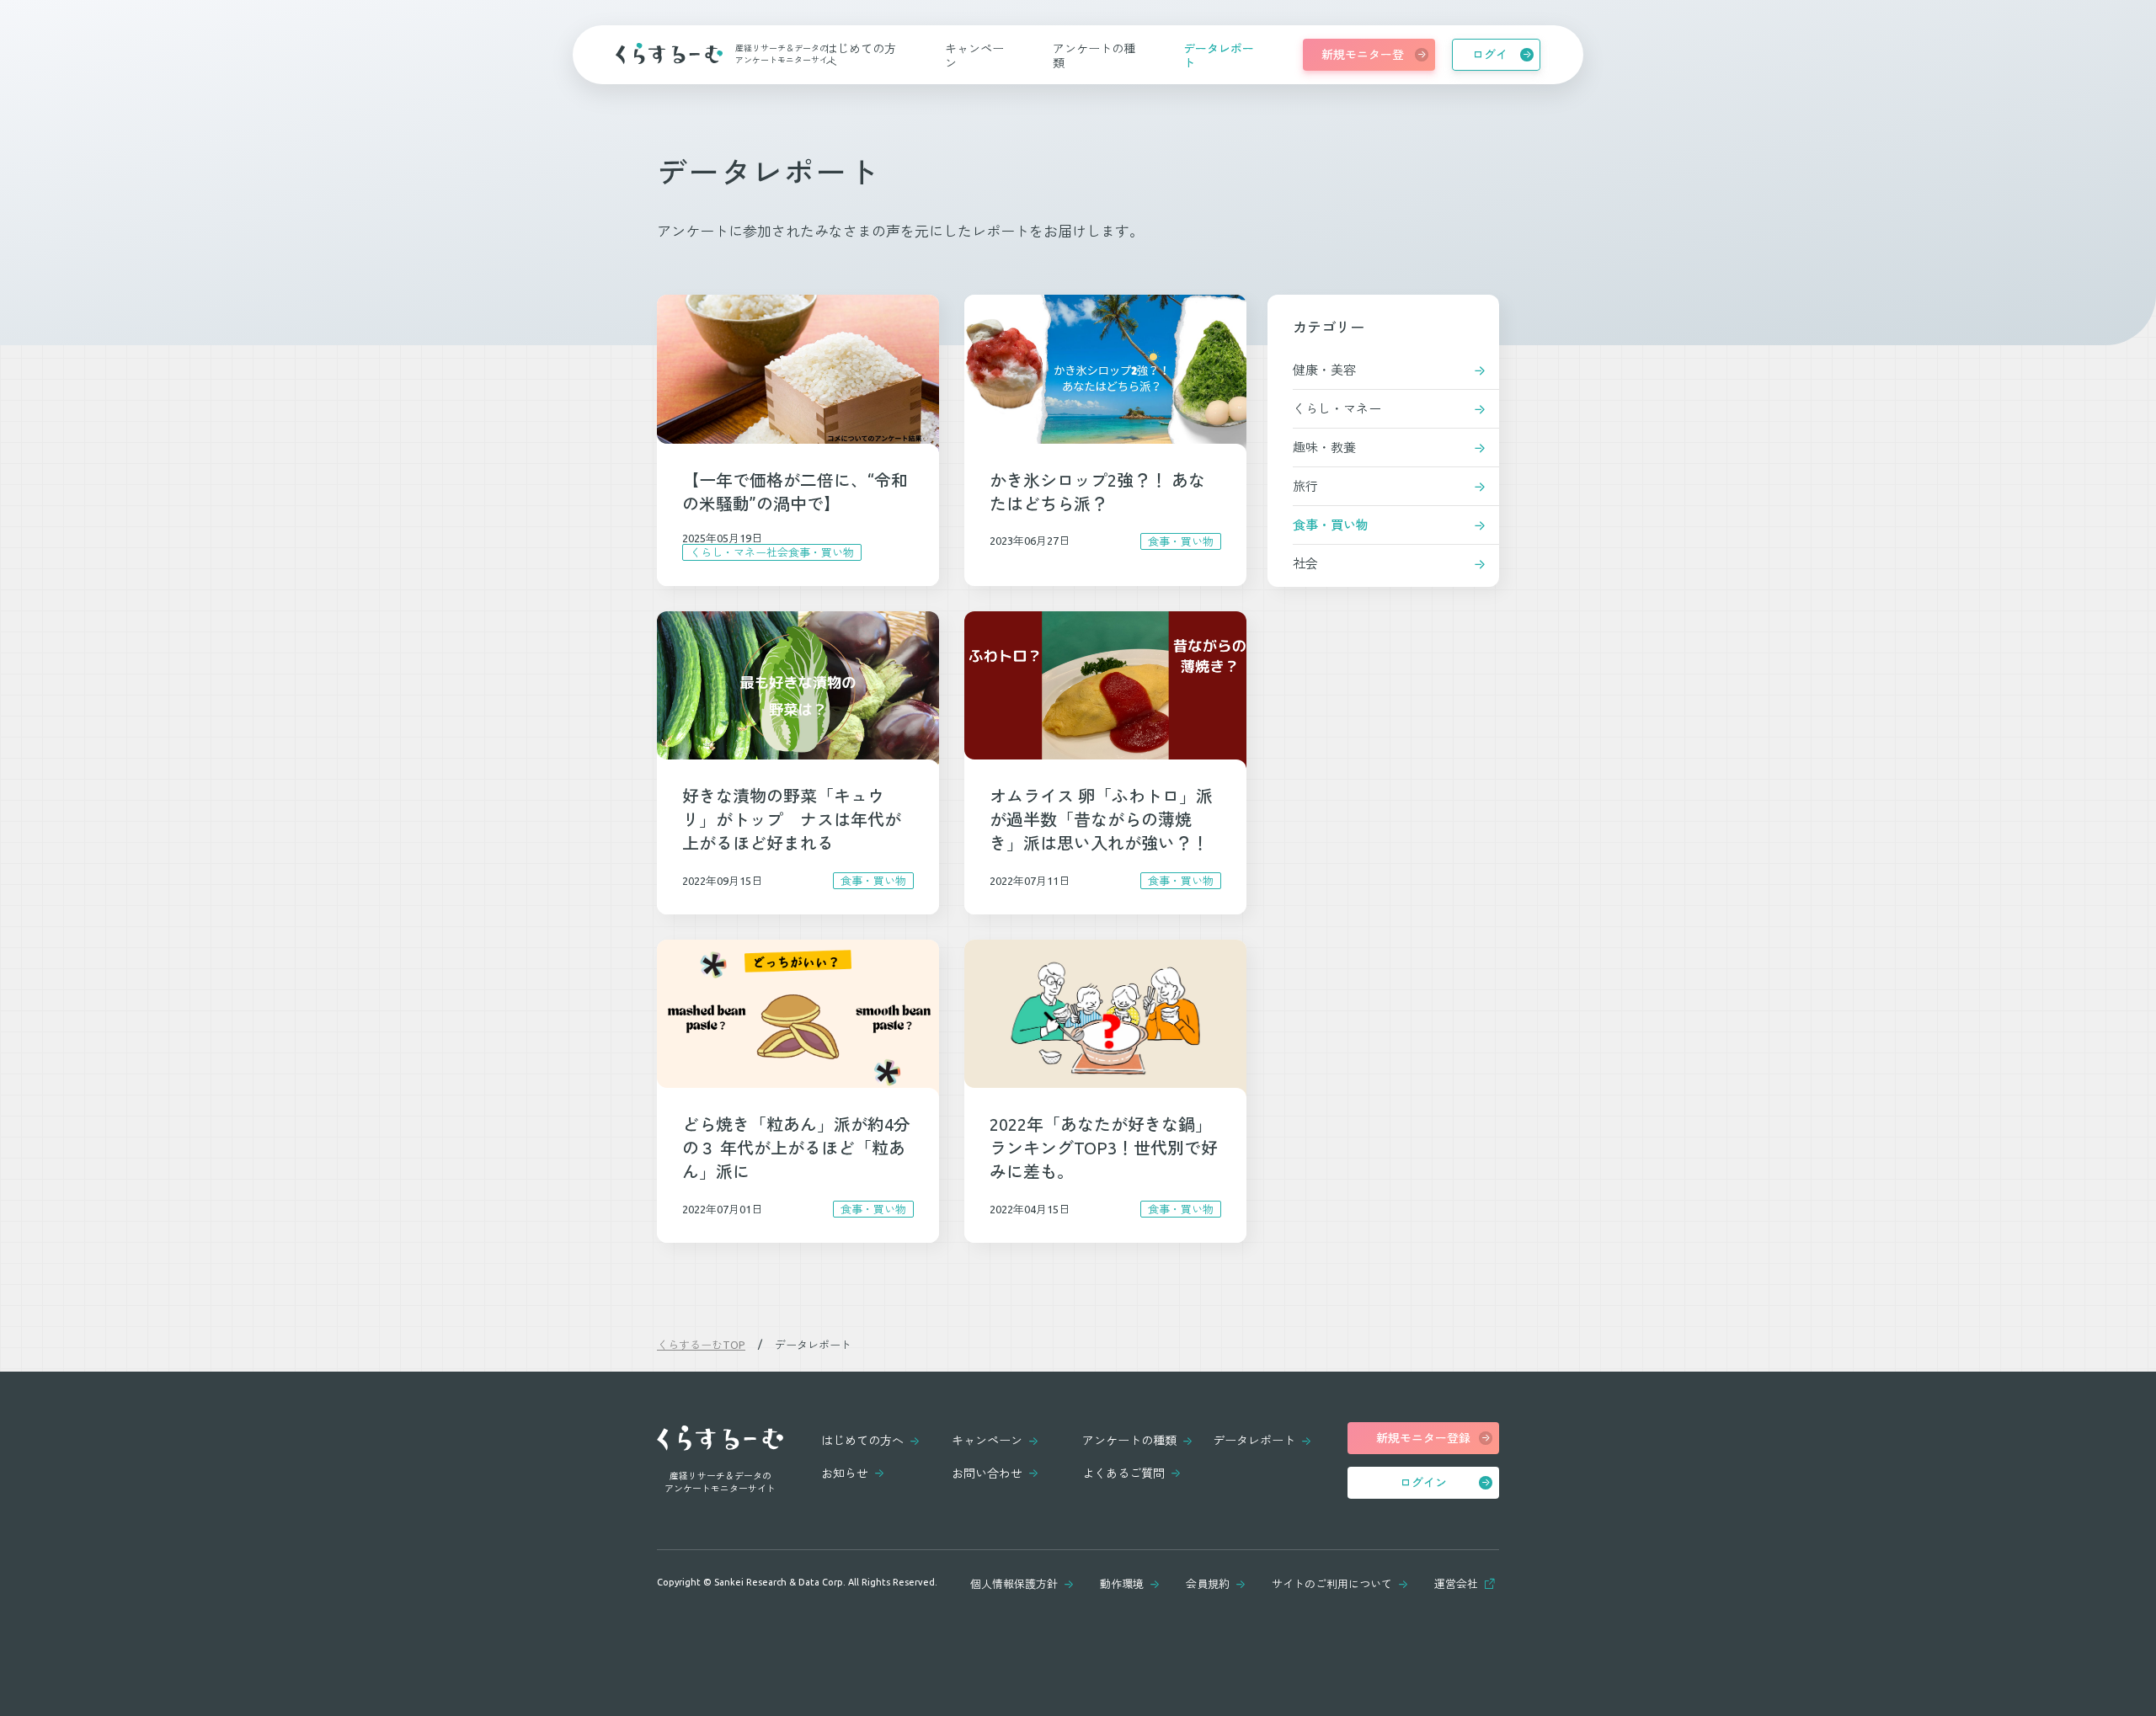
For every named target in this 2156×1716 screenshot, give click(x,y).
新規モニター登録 (1363, 59)
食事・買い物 (1331, 525)
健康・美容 (1324, 370)
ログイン (1490, 59)
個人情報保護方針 (1014, 1584)
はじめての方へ (862, 1441)
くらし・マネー (1337, 409)
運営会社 (1456, 1584)
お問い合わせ (987, 1474)
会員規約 (1208, 1584)
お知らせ (845, 1474)
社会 (1305, 564)
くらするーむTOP (701, 1345)
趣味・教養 (1324, 448)
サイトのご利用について (1332, 1584)
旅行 (1305, 486)
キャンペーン (987, 1441)
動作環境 (1122, 1584)
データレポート (1254, 1441)
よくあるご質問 (1123, 1474)
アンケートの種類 (1129, 1441)
